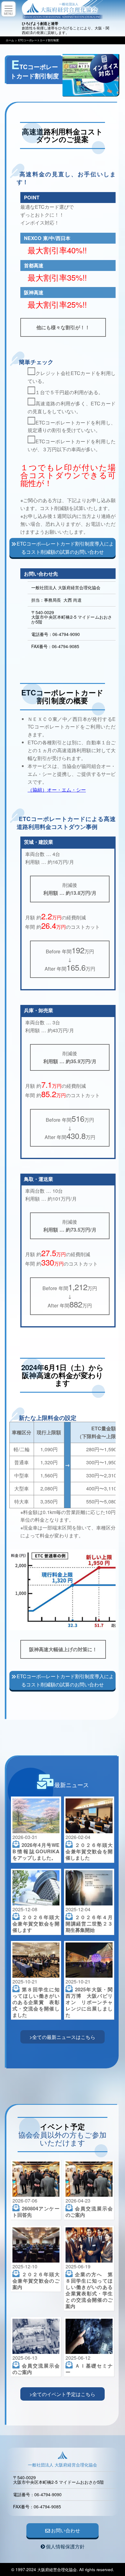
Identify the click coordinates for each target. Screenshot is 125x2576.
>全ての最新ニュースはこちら (62, 2037)
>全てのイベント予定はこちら (62, 2394)
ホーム (10, 40)
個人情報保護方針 (65, 2546)
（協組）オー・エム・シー (57, 789)
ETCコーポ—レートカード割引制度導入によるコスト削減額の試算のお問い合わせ (65, 548)
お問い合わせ (66, 2530)
